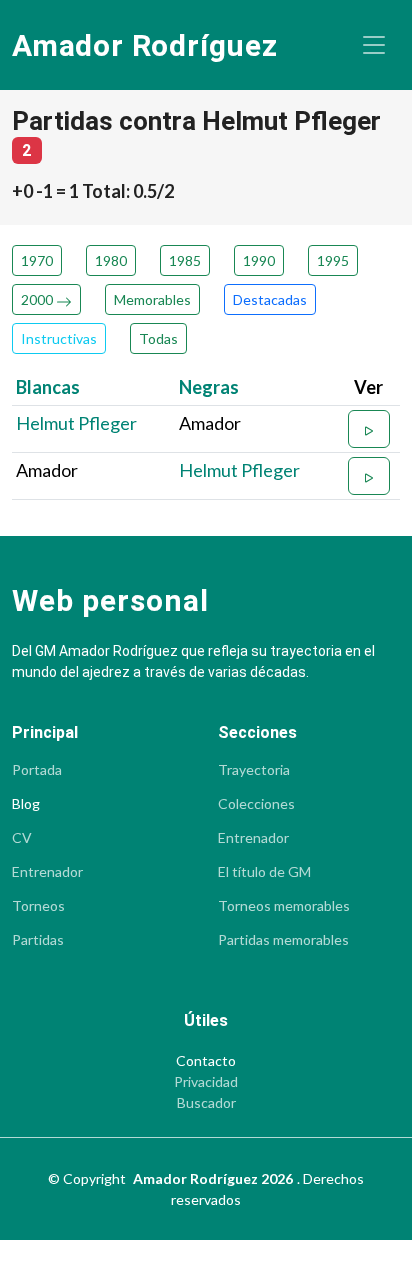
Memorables (152, 299)
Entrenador (47, 872)
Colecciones (256, 804)
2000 (38, 299)
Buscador (206, 1103)
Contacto (206, 1061)
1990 (259, 260)
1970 (37, 260)
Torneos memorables (284, 906)
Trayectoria (254, 770)
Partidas (38, 940)
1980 (111, 260)
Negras (209, 387)
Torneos (38, 906)
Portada (37, 770)
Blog (26, 804)
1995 (333, 260)
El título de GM (264, 872)
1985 (185, 260)
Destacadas (270, 299)
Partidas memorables (283, 940)
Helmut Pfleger (76, 423)
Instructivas (59, 338)
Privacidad (206, 1082)
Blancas (48, 387)
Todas (158, 338)
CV (22, 838)
